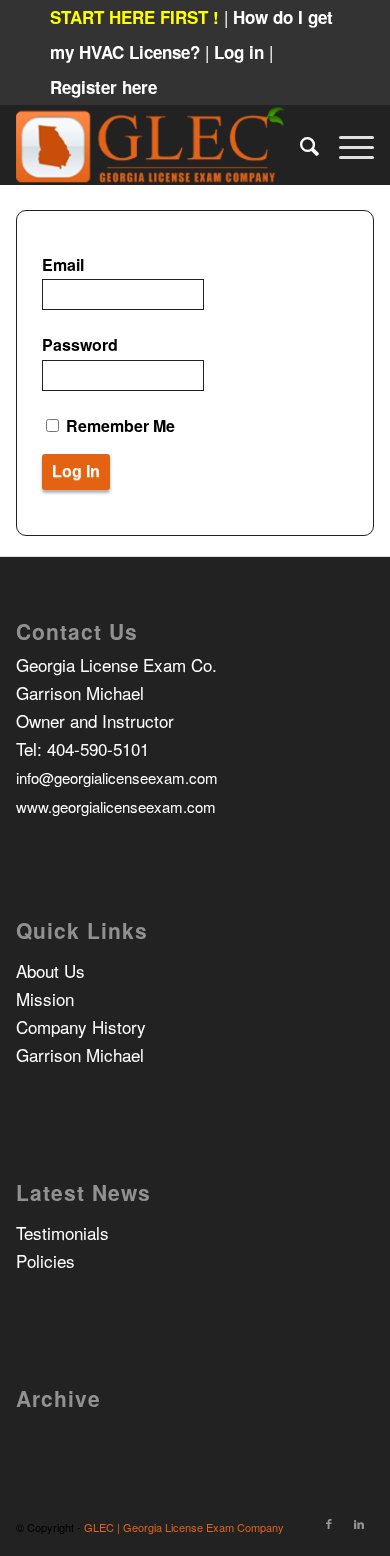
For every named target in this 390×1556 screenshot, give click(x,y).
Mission (45, 998)
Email (63, 264)
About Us (50, 970)
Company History (81, 1026)
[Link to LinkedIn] (359, 1523)
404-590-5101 (98, 748)
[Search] (299, 145)
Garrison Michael (80, 1054)
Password (80, 344)
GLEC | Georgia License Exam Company (184, 1527)
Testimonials (62, 1232)
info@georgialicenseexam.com (117, 777)
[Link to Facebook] (329, 1523)
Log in (241, 52)
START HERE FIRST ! (134, 17)
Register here (103, 87)
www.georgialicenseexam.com (116, 806)
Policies (45, 1260)
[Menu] (346, 145)
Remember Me (118, 425)
